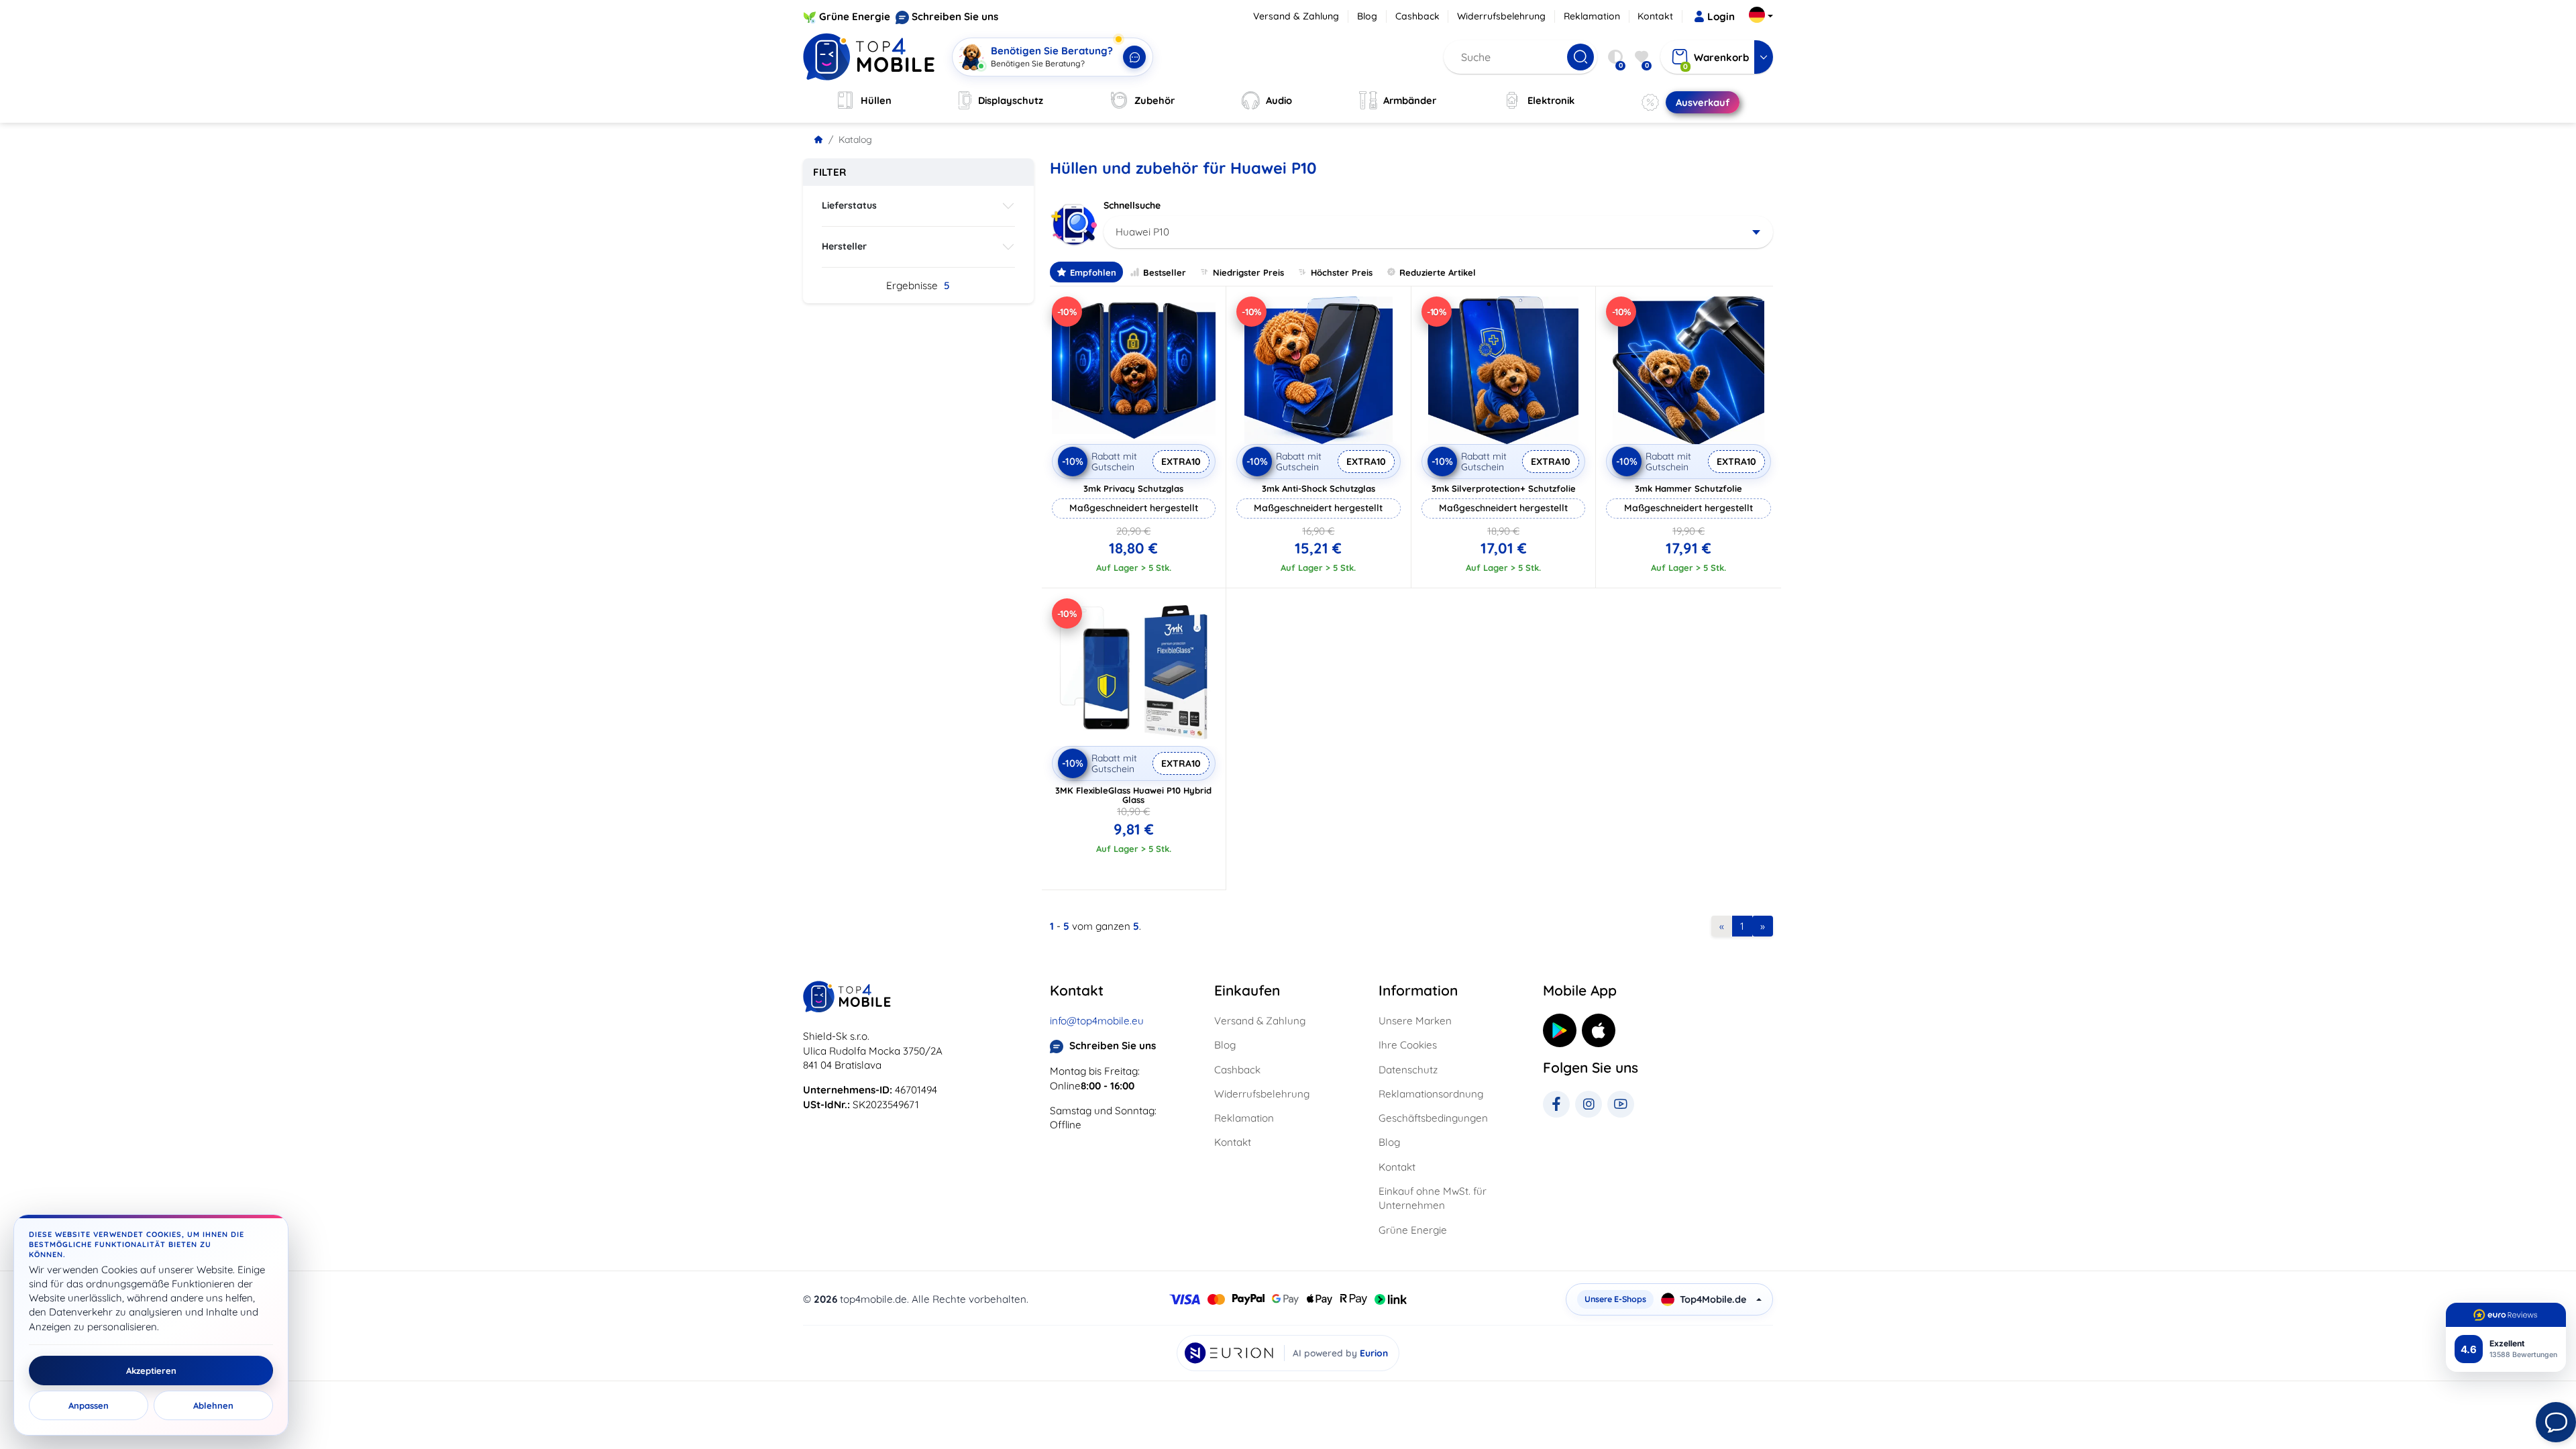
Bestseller (1165, 272)
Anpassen (89, 1405)
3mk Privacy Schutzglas (1133, 488)
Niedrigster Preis (1248, 272)
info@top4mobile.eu (1097, 1021)
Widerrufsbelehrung (1501, 16)
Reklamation (1592, 16)
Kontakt (1655, 16)
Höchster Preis (1342, 272)
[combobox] (1439, 232)
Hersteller (844, 246)
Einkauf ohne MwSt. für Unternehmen (1433, 1198)
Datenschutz (1408, 1070)
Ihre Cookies (1408, 1045)
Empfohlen (1093, 272)
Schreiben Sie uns (955, 16)
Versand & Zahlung (1296, 16)
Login (1721, 16)
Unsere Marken (1415, 1021)
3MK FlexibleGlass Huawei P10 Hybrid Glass (1133, 795)
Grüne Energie (855, 16)
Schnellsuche (1132, 205)
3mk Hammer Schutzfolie (1688, 488)
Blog (1367, 16)
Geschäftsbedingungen (1433, 1118)
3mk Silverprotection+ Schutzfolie (1504, 488)
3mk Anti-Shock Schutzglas (1319, 488)
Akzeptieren (151, 1371)
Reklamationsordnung (1431, 1094)
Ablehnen (213, 1405)
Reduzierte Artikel (1438, 272)
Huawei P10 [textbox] (1142, 232)
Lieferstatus (849, 205)
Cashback (1417, 16)
